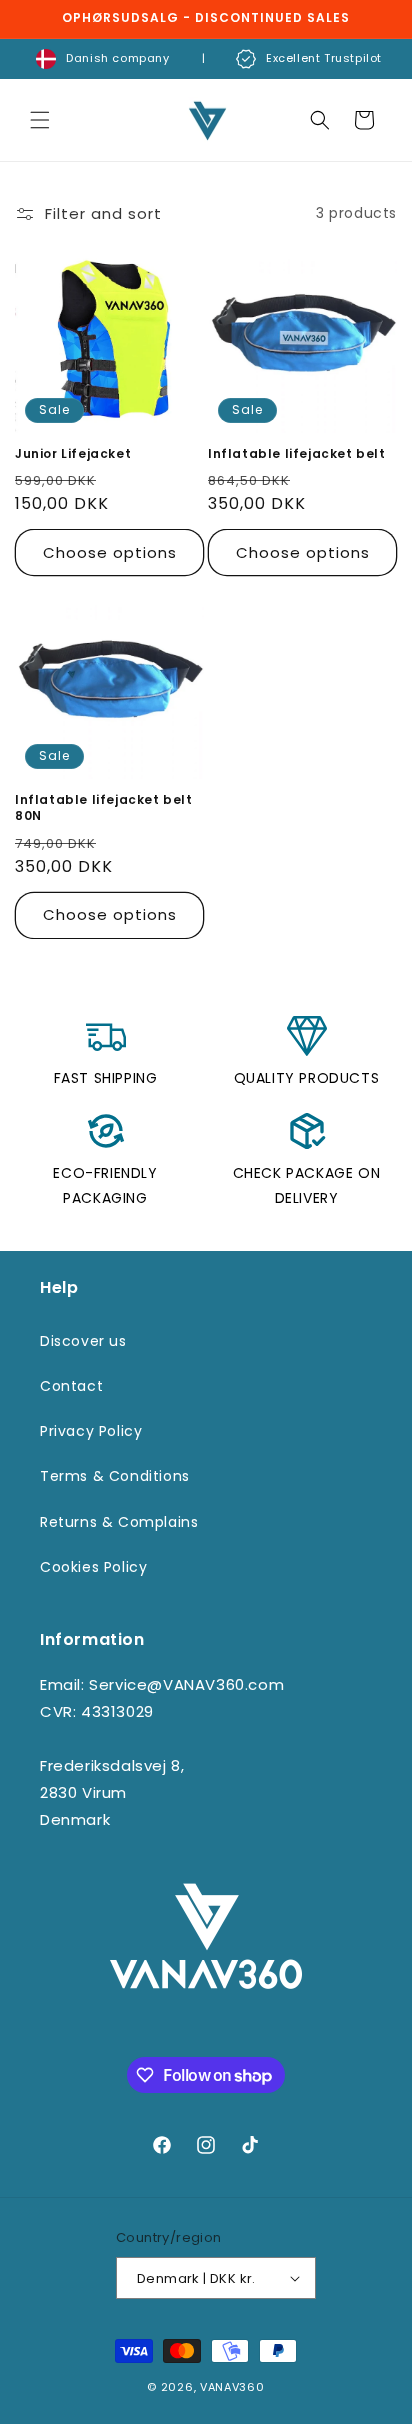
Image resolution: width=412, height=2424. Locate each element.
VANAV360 (232, 2387)
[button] (40, 120)
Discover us (83, 1341)
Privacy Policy (91, 1431)
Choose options (110, 552)
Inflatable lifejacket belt (297, 454)
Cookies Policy (93, 1567)
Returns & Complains (119, 1522)
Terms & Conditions (115, 1476)
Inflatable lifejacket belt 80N (104, 807)
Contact (71, 1386)
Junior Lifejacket (73, 454)
